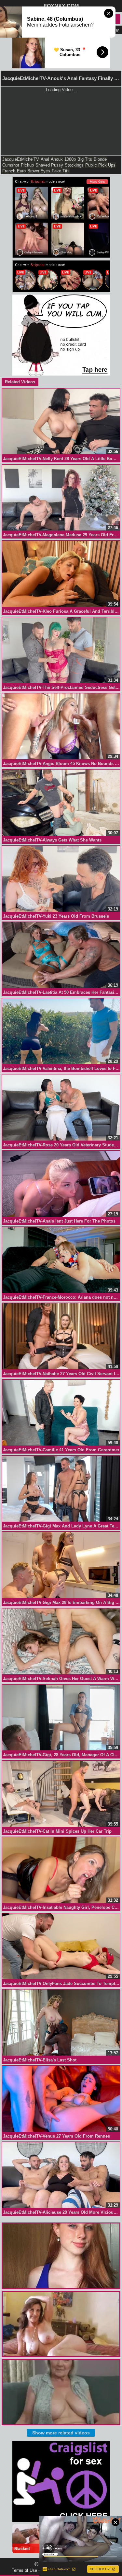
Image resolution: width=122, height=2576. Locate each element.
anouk (57, 159)
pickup (27, 165)
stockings (74, 165)
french (9, 171)
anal (45, 159)
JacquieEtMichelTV (21, 159)
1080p (70, 159)
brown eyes (39, 171)
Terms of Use (24, 2570)
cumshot (11, 165)
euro (21, 171)
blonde (100, 159)
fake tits (61, 171)
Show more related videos (61, 2433)
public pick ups (100, 165)
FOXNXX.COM (61, 6)
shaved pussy (49, 165)
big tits (85, 159)
